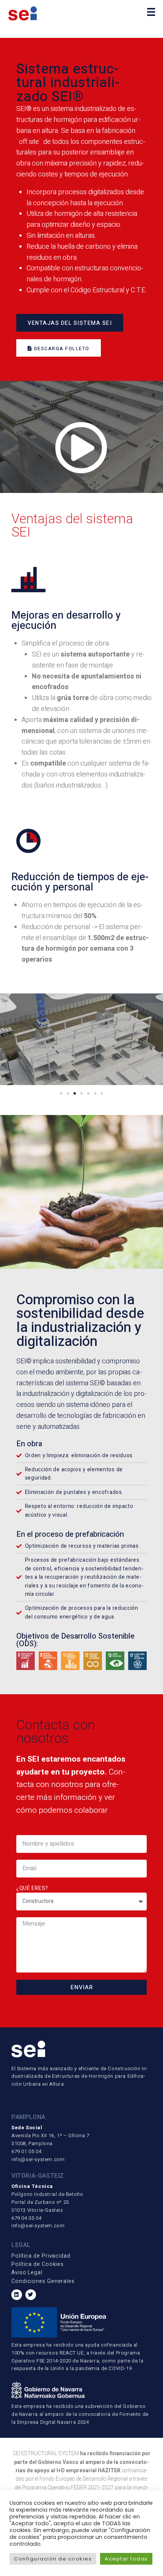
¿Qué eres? (32, 1888)
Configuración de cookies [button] (53, 2559)
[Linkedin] (17, 2295)
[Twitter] (31, 2295)
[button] (61, 1093)
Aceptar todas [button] (126, 2559)
